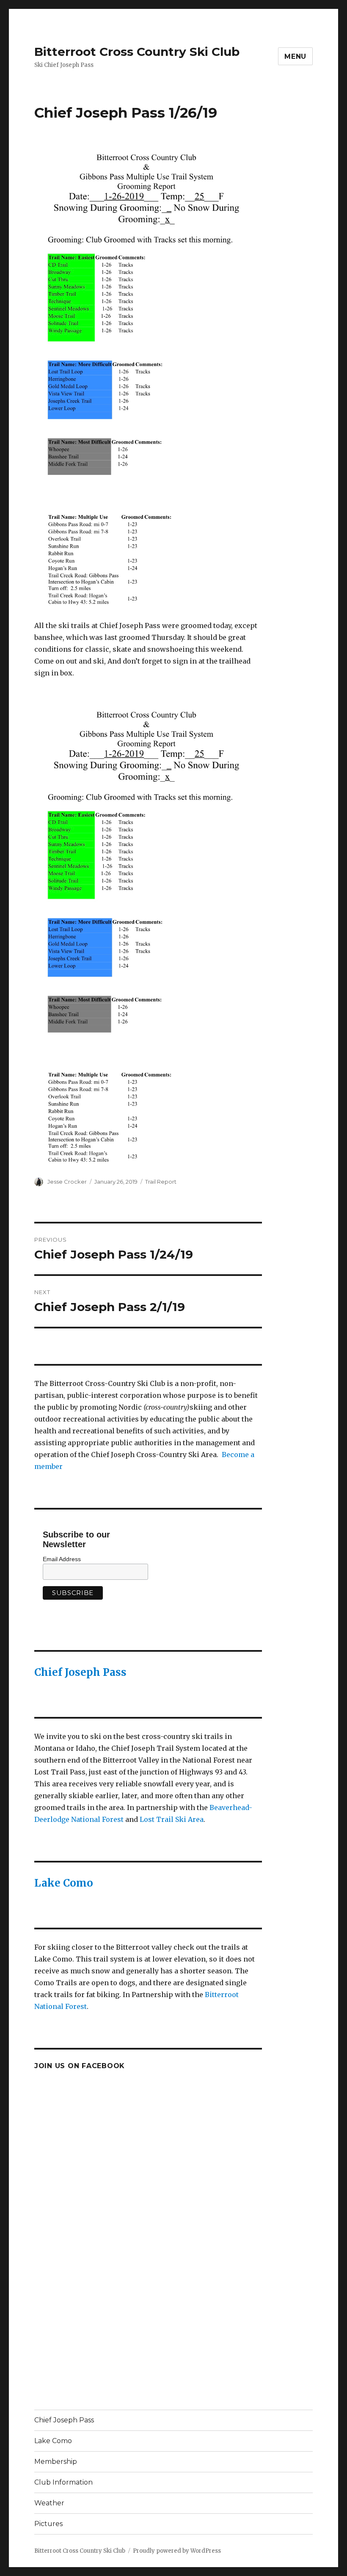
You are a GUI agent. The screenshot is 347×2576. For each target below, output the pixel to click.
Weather (49, 2503)
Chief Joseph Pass (80, 1672)
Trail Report (161, 1182)
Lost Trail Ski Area (172, 1819)
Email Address (62, 1559)
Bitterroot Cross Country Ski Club (137, 52)
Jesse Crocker (67, 1182)
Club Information (63, 2482)
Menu (295, 56)
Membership (56, 2462)
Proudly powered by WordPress (177, 2551)
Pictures (48, 2524)
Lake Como (64, 1883)
